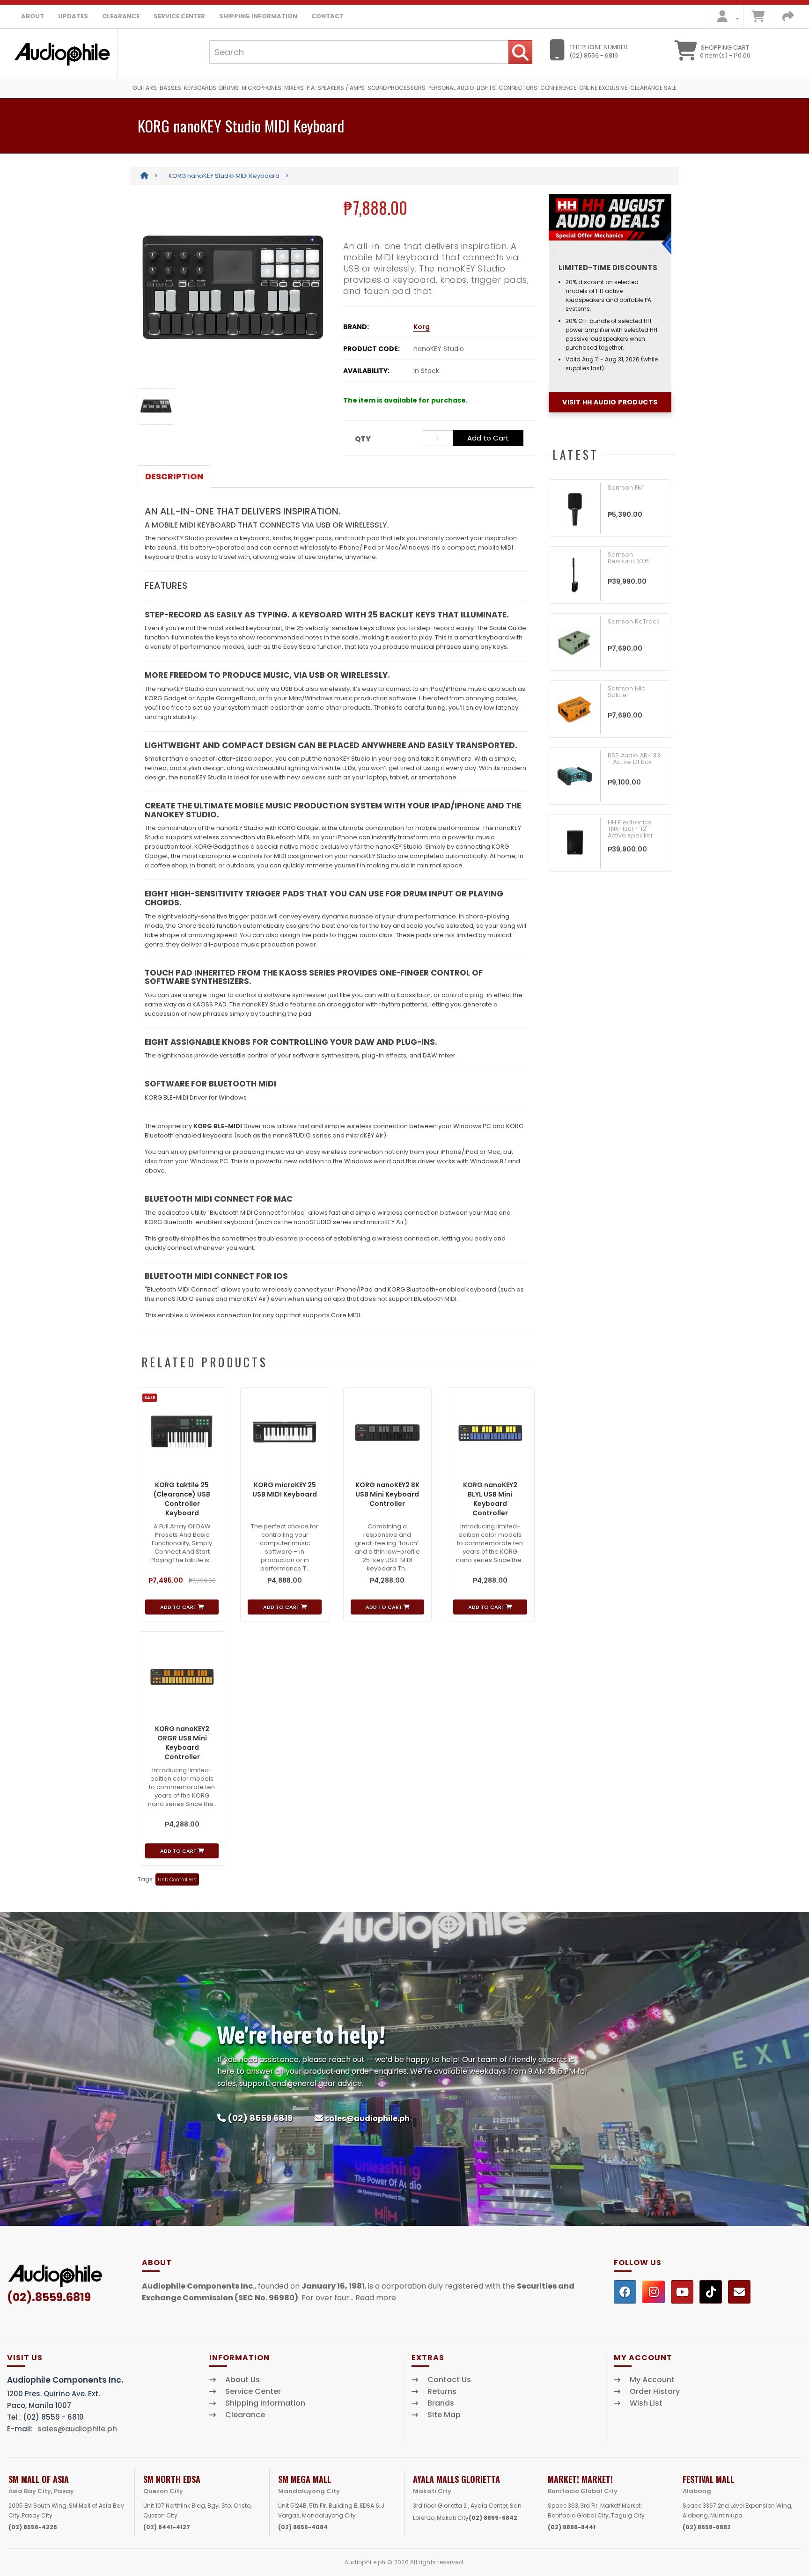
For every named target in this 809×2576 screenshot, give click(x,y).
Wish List (646, 2403)
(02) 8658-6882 (707, 2527)
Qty (363, 439)
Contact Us (449, 2380)
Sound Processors (397, 88)
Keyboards (200, 88)
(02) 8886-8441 (572, 2527)
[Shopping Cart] (758, 18)
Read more (376, 2298)
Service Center (179, 16)
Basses (170, 88)
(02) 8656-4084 (303, 2527)
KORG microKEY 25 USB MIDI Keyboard (285, 1490)
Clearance (121, 16)
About (33, 16)
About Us (243, 2380)
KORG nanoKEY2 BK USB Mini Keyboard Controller (387, 1494)
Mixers (294, 88)
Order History (655, 2392)
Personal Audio (451, 88)
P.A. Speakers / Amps (336, 88)
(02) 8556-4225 (33, 2527)
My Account (652, 2380)
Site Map (444, 2415)
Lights (486, 88)
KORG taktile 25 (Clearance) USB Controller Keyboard (182, 1499)
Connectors (518, 88)
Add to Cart (488, 438)
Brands (441, 2403)
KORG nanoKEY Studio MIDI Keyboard (224, 176)
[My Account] (725, 18)
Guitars (145, 88)
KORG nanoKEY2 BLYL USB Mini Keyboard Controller (490, 1499)
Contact (327, 16)
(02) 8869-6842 (493, 2518)
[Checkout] (788, 18)
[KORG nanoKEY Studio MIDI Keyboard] (233, 287)
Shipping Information (258, 16)
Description (174, 476)
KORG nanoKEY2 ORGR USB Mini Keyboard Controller (182, 1743)
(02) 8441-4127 (167, 2527)
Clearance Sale (653, 88)
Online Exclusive (603, 88)
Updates (73, 16)
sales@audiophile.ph (367, 2118)
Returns (442, 2392)
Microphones (261, 88)
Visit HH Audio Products (610, 402)
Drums (229, 88)
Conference (558, 88)
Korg (422, 327)
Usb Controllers (177, 1879)
